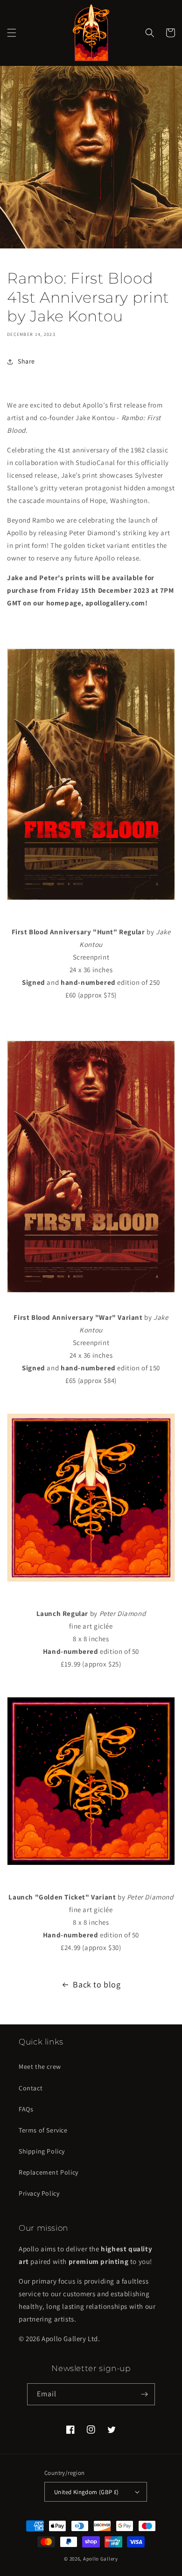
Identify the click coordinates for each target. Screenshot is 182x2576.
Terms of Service (43, 2130)
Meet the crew (40, 2067)
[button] (12, 33)
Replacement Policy (49, 2172)
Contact (31, 2088)
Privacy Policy (39, 2193)
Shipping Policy (42, 2151)
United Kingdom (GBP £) (87, 2492)
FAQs (26, 2109)
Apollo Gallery (101, 2559)
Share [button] (26, 361)
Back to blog (97, 1984)
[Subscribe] (144, 2394)
